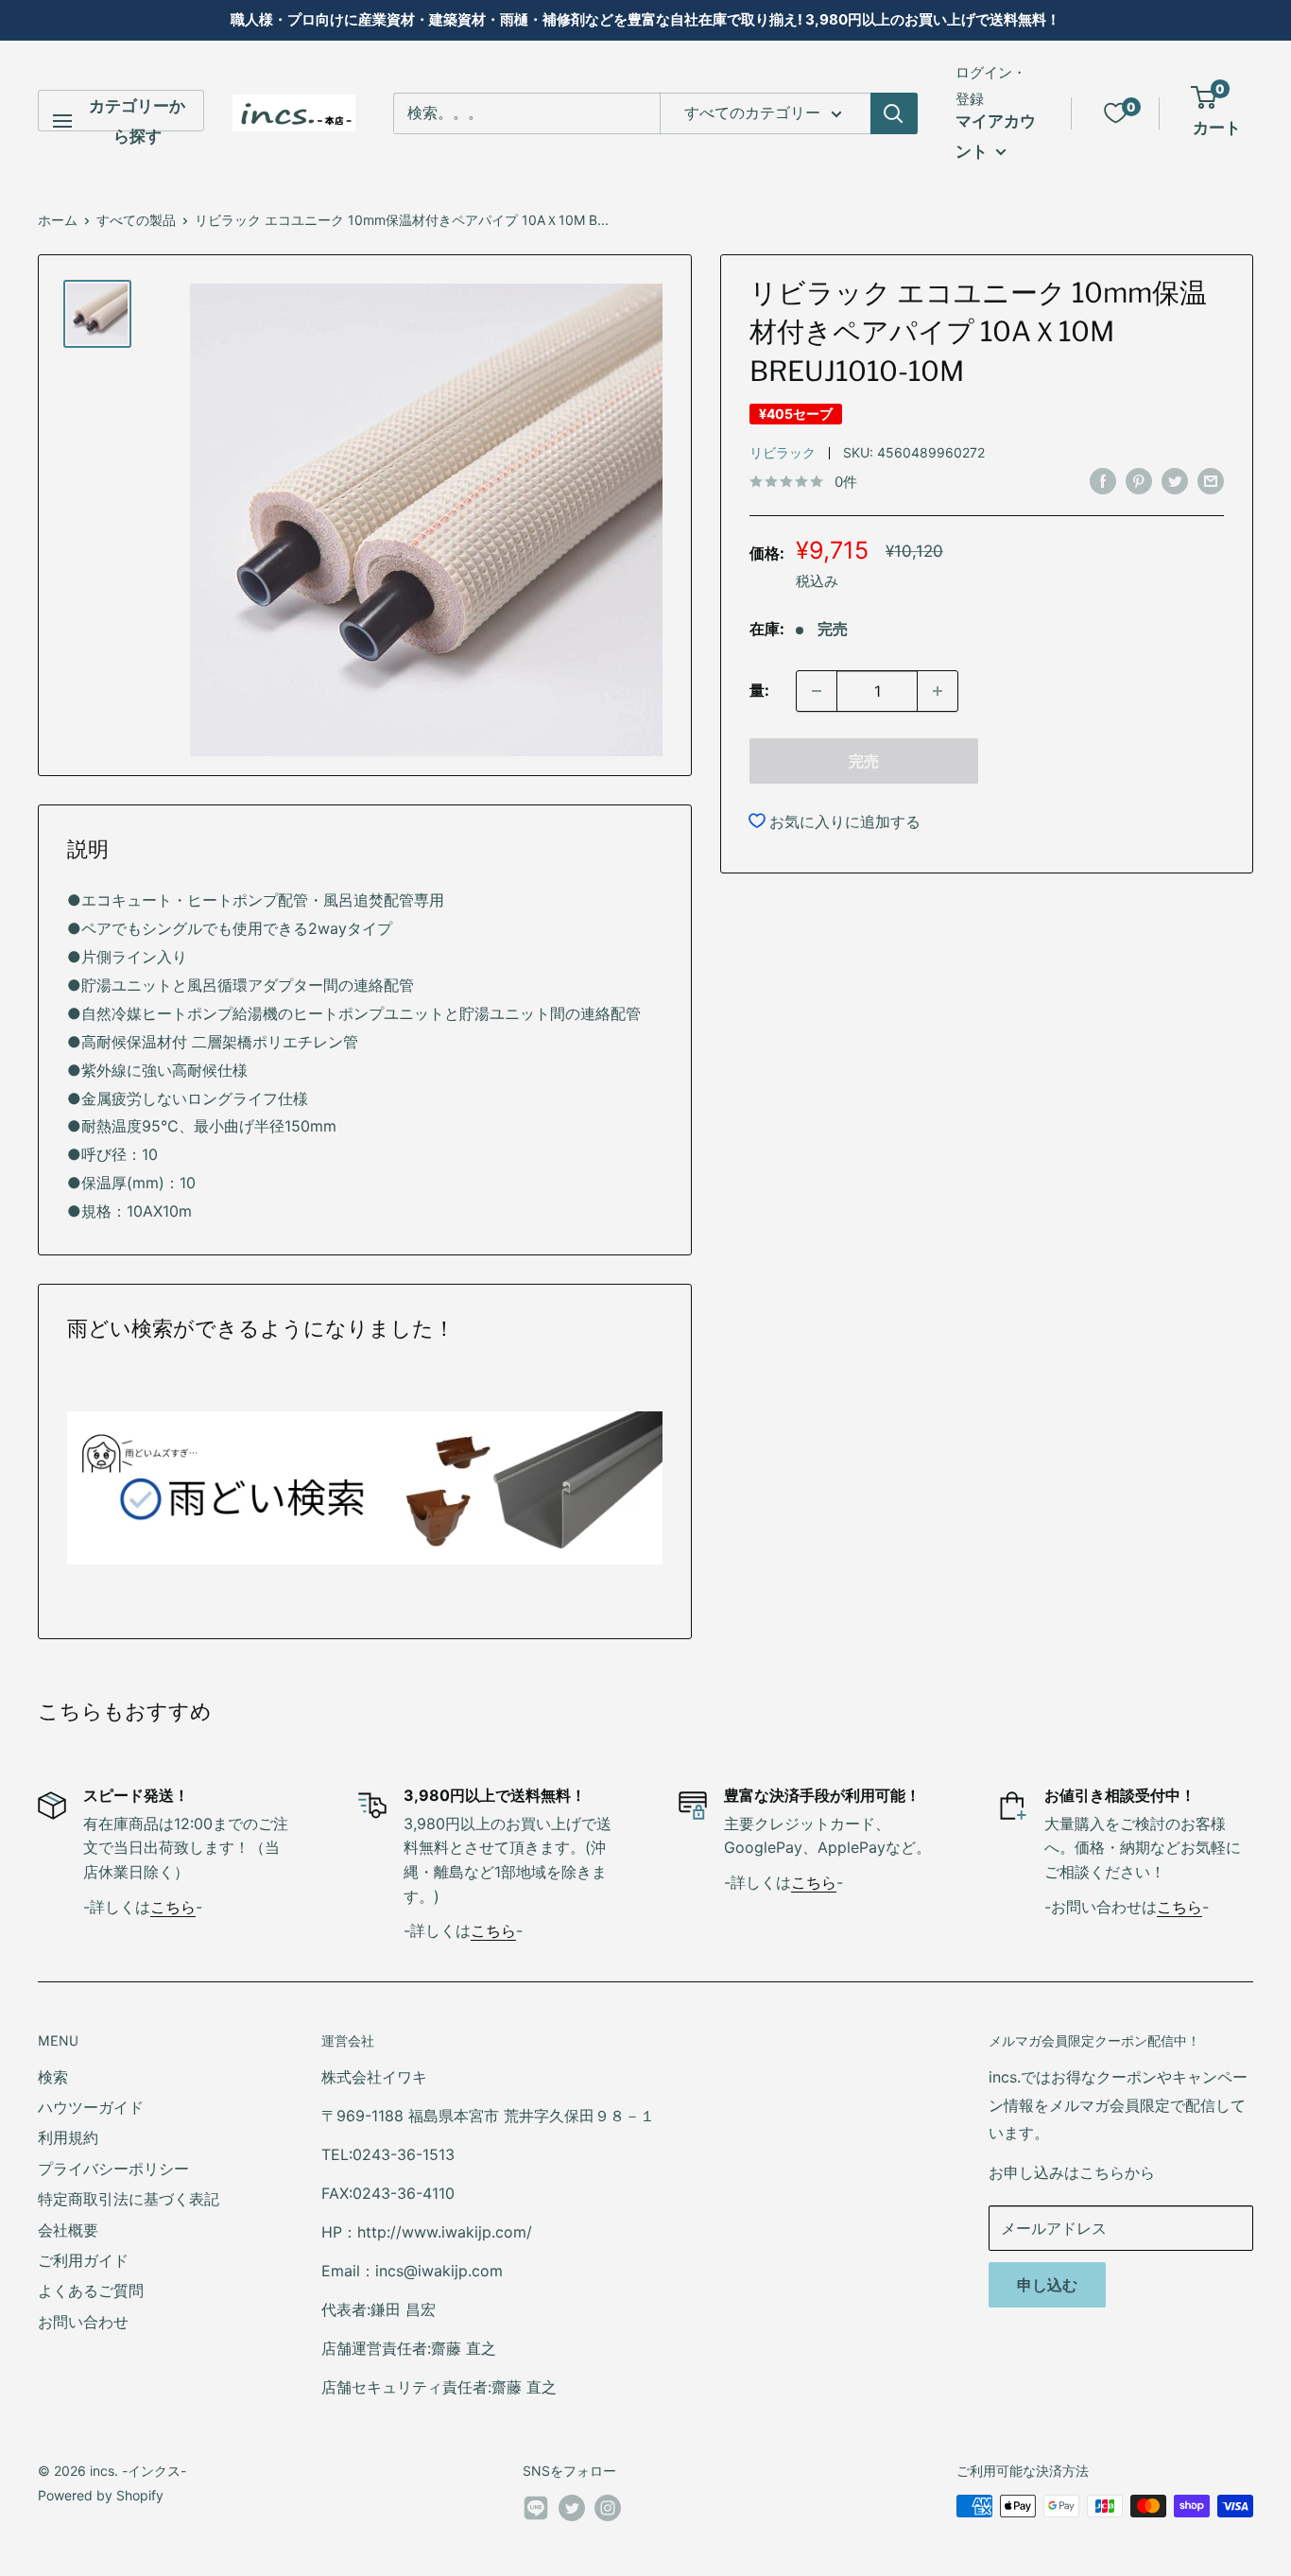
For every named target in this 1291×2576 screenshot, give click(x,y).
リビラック (783, 452)
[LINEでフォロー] (536, 2512)
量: (759, 690)
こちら (173, 1907)
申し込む (1047, 2285)
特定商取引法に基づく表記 (129, 2199)
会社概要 (68, 2230)
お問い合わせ (83, 2322)
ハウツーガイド (91, 2107)
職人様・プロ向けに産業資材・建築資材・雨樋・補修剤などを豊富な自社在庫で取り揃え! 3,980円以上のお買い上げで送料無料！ (645, 19)
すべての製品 (136, 220)
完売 (864, 761)
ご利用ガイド (83, 2260)
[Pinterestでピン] (1139, 481)
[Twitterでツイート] (1175, 481)
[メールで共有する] (1211, 481)
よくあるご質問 (91, 2291)
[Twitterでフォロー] (572, 2508)
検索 (53, 2077)
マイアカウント (996, 136)
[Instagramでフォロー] (608, 2508)
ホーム (58, 220)
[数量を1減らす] (817, 691)
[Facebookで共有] (1103, 481)
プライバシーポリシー (113, 2169)
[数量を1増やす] (938, 691)
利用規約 (68, 2137)
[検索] (894, 113)
